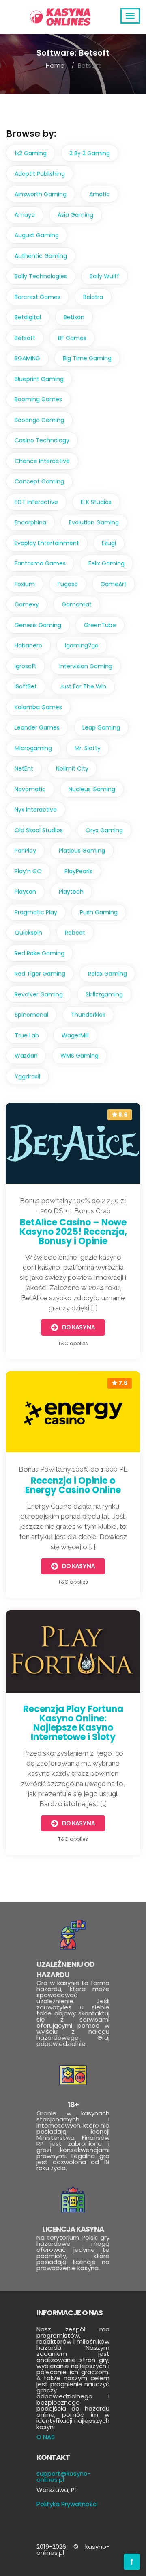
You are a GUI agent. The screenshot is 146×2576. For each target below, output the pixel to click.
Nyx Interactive (36, 810)
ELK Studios (96, 502)
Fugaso (68, 584)
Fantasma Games (40, 563)
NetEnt (24, 768)
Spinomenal (31, 1015)
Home (55, 66)
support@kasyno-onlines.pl (64, 2476)
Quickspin (28, 933)
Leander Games (37, 727)
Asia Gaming (75, 215)
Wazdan (26, 1056)
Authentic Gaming (41, 256)
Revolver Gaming (39, 994)
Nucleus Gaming (92, 789)
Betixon (74, 317)
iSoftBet (26, 686)
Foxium (25, 584)
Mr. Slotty (88, 748)
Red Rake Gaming (40, 953)
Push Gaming (99, 912)
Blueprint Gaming (39, 379)
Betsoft (25, 338)
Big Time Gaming (87, 358)
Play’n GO (28, 871)
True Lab (27, 1035)
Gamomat (77, 604)
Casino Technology (42, 440)
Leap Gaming (101, 727)
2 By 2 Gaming (90, 153)
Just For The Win (83, 686)
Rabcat (75, 933)
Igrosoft (26, 666)
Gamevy (27, 604)
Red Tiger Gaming (40, 974)
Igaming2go (82, 645)
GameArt (114, 584)
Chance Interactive (42, 461)
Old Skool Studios (39, 830)
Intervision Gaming (86, 666)
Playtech (71, 892)
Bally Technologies (41, 276)
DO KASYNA (78, 1327)
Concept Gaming (39, 481)
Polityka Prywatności (67, 2504)
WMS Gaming (79, 1056)
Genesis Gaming (38, 625)
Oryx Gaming (104, 830)
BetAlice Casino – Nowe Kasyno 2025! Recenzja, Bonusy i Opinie (73, 1232)
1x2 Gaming (31, 153)
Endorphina (30, 522)
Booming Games (38, 399)
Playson (25, 892)
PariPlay (25, 851)
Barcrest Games (38, 297)
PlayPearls (78, 871)
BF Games (72, 338)
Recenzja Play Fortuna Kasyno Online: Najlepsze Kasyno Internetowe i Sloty (73, 1723)
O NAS (46, 2437)
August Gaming (37, 235)
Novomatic (30, 789)
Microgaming (33, 748)
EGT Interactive (36, 502)
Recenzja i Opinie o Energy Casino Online (73, 1485)
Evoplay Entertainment (47, 543)
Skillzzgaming (104, 994)
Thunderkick (88, 1015)
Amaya (25, 215)
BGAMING (27, 358)
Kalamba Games (38, 707)
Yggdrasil (27, 1076)
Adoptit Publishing (40, 174)
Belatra (93, 297)
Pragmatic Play (36, 912)
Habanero (28, 645)
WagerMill (75, 1035)
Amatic (100, 194)
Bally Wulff (104, 276)
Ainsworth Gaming (41, 194)
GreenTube (100, 625)
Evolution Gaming (94, 522)
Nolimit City (72, 768)
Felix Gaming (106, 563)
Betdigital (28, 317)
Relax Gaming (107, 974)
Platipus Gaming (82, 851)
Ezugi (109, 543)
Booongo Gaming (39, 420)
